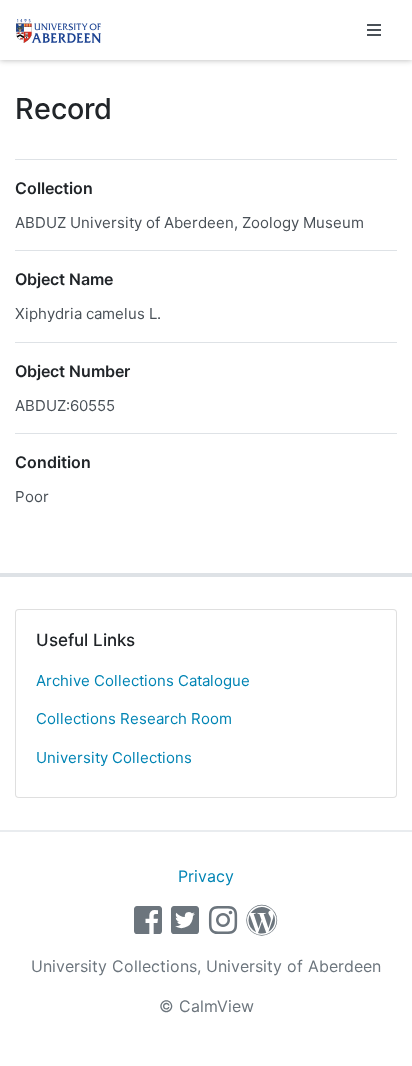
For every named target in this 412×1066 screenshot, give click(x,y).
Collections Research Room (134, 718)
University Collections (114, 757)
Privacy (206, 876)
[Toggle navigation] (374, 30)
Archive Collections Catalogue (143, 680)
